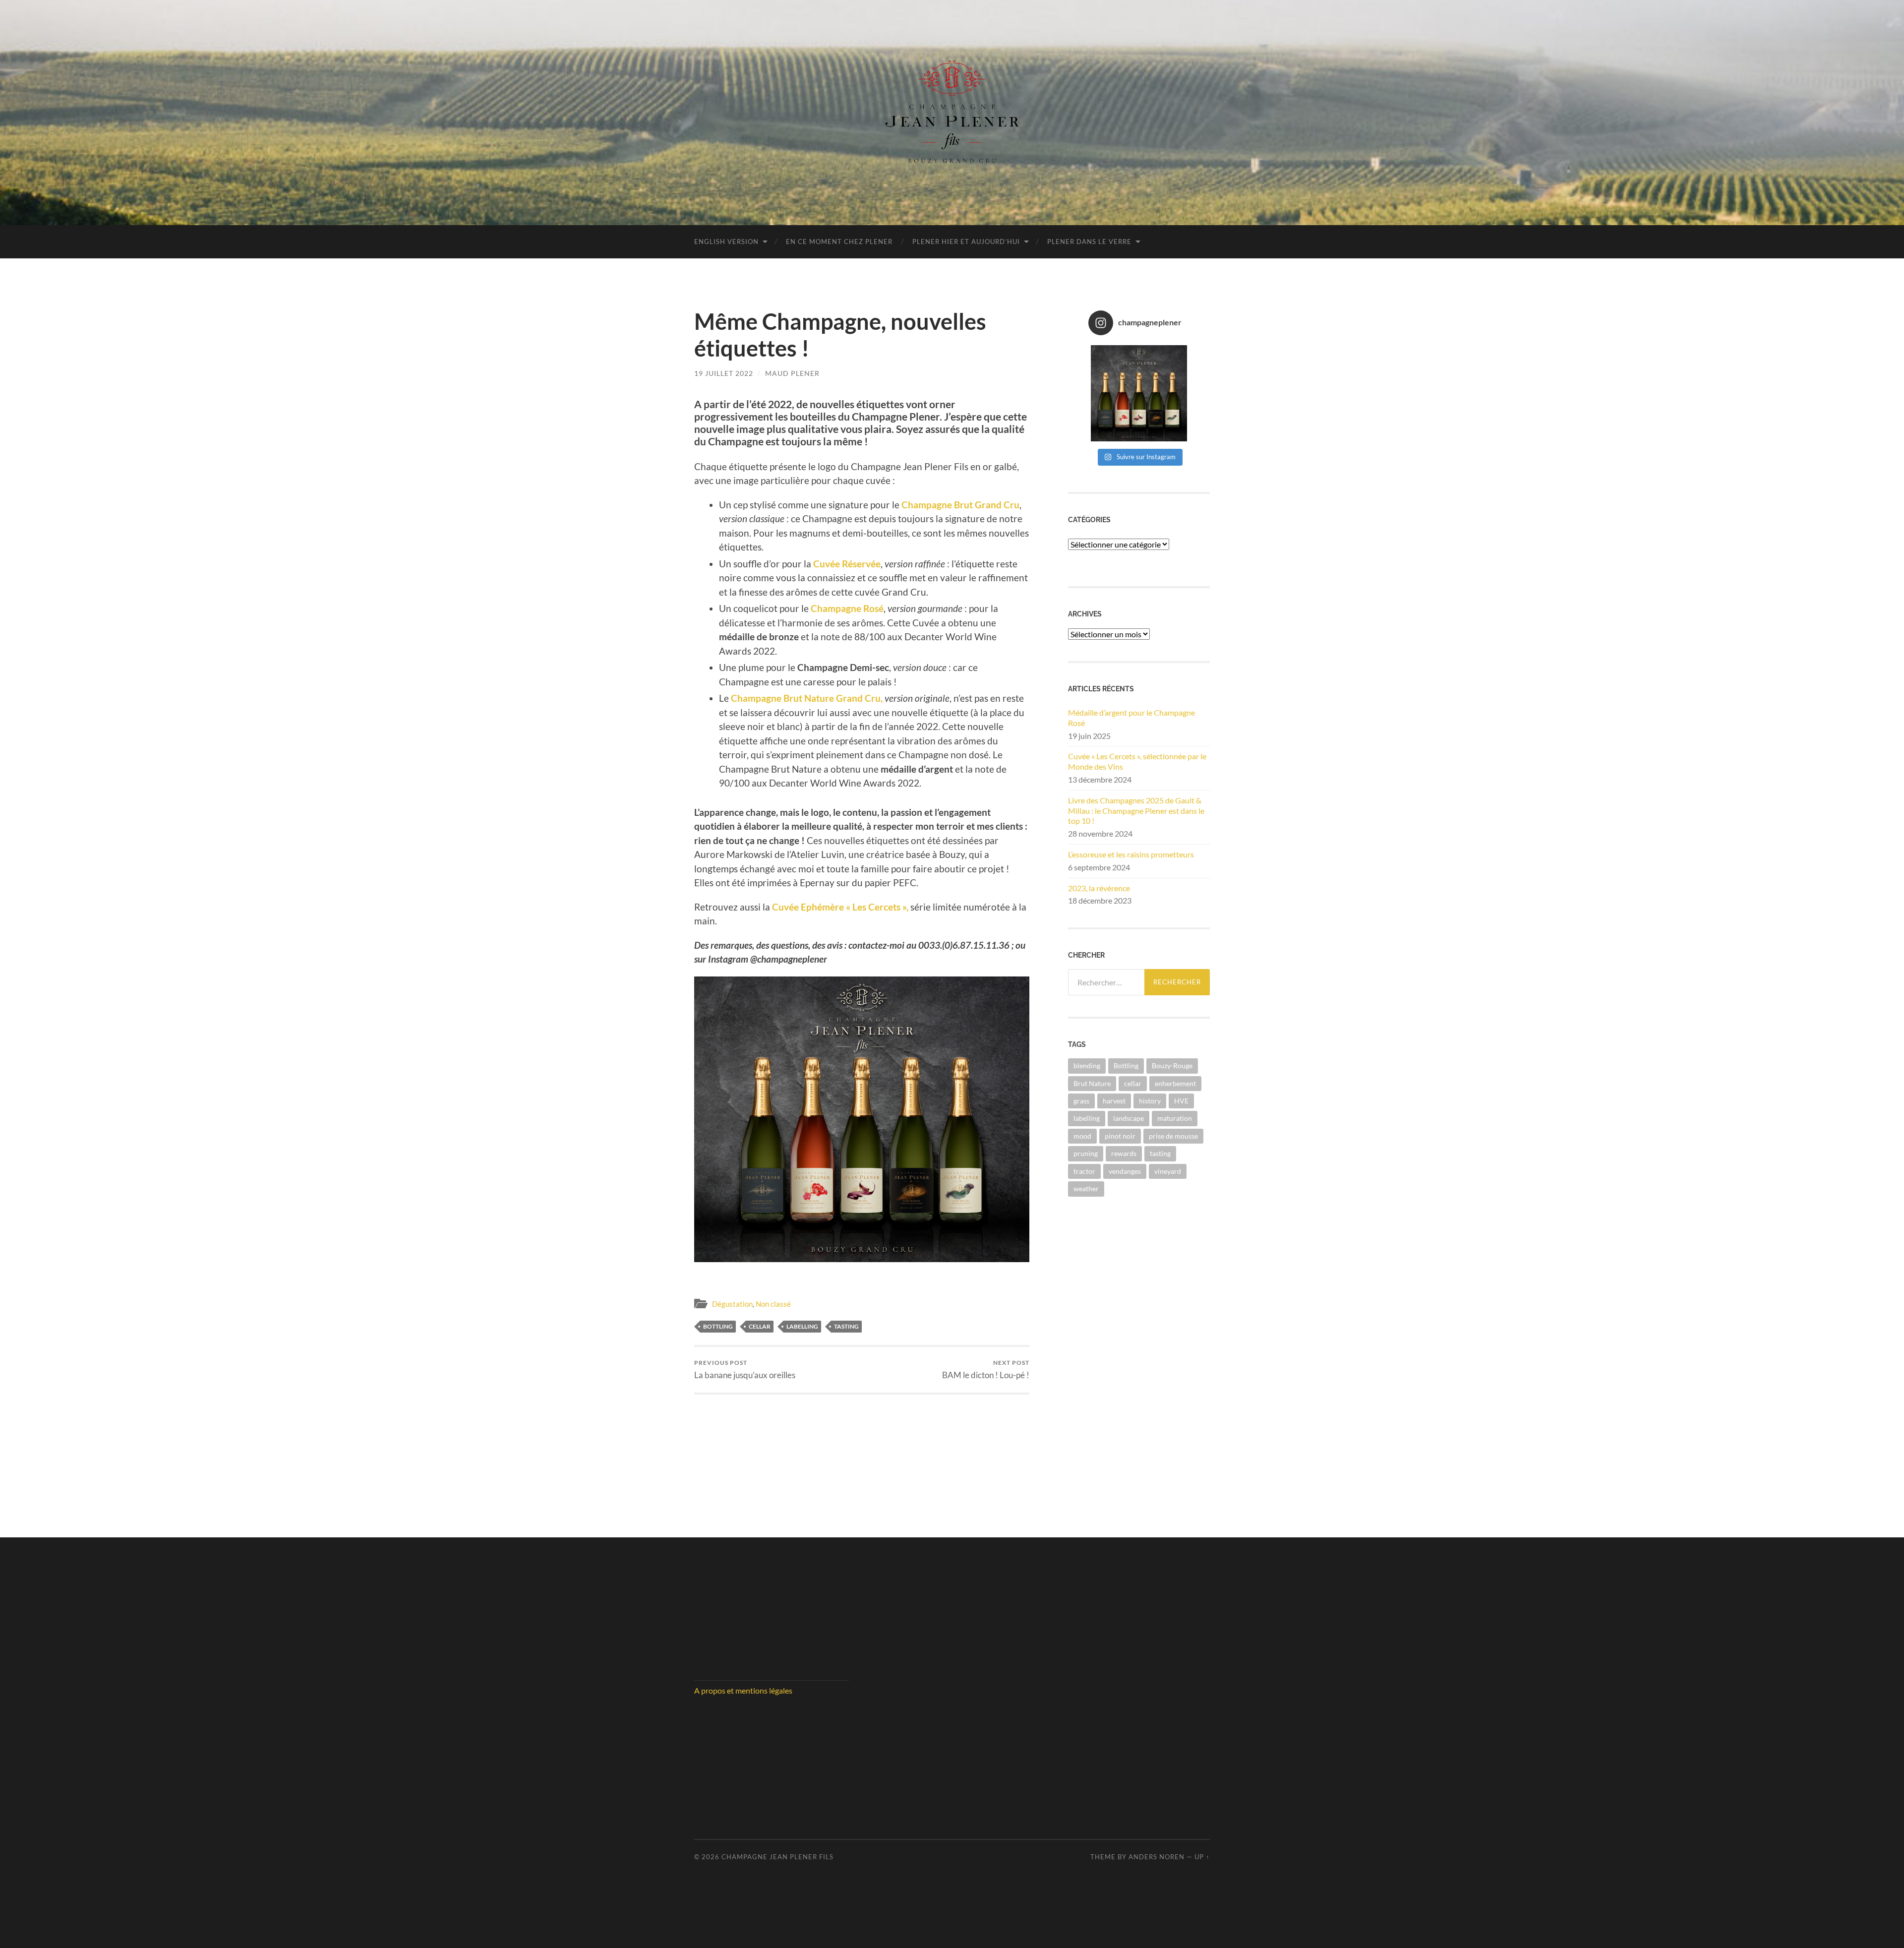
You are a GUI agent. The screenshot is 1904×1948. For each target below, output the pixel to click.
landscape (1129, 1118)
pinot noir (1120, 1136)
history (1150, 1101)
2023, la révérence (1099, 888)
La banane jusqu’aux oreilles (745, 1370)
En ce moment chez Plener (839, 242)
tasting (846, 1326)
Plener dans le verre (1089, 242)
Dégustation (732, 1304)
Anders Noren (1157, 1857)
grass (1081, 1101)
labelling (802, 1326)
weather (1086, 1188)
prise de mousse (1173, 1136)
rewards (1124, 1153)
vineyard (1168, 1171)
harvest (1114, 1101)
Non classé (773, 1304)
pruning (1086, 1153)
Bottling (718, 1326)
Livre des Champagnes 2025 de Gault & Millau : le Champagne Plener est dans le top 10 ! (1136, 811)
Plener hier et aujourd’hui (966, 242)
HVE (1181, 1101)
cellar (760, 1326)
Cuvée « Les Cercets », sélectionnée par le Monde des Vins (1137, 761)
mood (1082, 1136)
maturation (1175, 1118)
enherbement (1175, 1083)
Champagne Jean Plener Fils (777, 1857)
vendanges (1125, 1171)
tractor (1084, 1171)
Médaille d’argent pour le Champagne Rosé (1131, 718)
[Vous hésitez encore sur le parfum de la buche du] (1139, 394)
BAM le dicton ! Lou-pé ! (986, 1370)
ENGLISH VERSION (726, 242)
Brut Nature (1092, 1083)
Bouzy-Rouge (1172, 1065)
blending (1087, 1065)
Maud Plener (792, 373)
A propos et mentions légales (743, 1690)
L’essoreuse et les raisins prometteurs (1131, 854)
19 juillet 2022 (724, 373)
